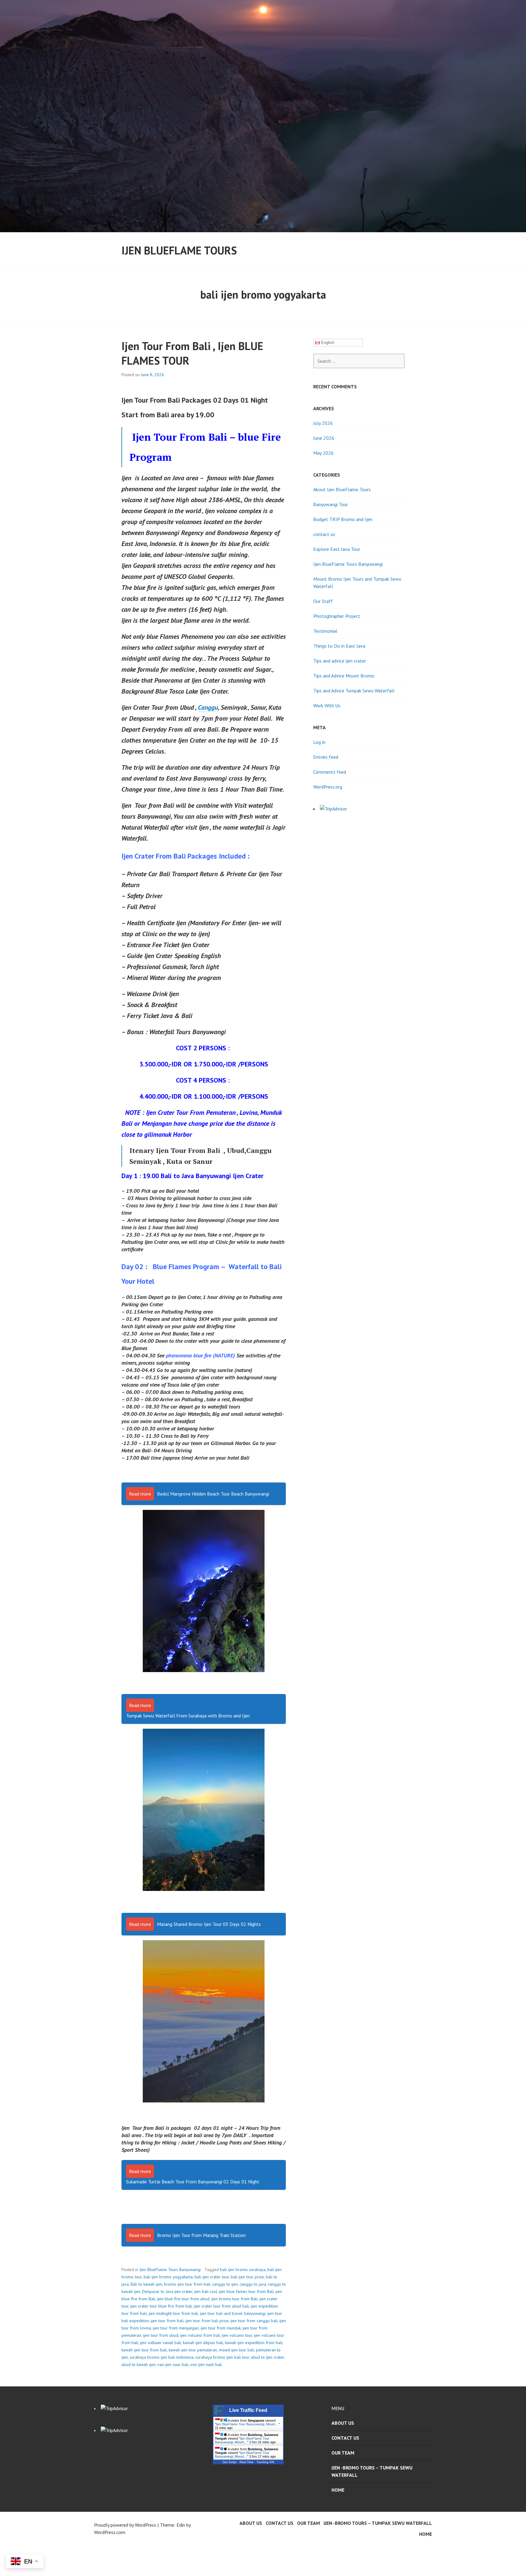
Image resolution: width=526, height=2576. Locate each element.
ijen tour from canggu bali (254, 2321)
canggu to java (253, 2284)
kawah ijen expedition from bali (254, 2343)
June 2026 (324, 438)
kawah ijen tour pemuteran (193, 2350)
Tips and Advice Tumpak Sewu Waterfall (354, 691)
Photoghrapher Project (337, 616)
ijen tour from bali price (207, 2321)
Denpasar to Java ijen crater (167, 2291)
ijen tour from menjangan (176, 2328)
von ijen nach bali (206, 2364)
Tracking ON (265, 2462)
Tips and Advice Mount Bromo (344, 676)
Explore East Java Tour (337, 549)
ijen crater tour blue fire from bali (161, 2306)
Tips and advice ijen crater (340, 661)
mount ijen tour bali (237, 2350)
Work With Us (327, 705)
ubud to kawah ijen (139, 2364)
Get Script (230, 2462)
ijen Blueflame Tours (179, 250)
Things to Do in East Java (339, 646)
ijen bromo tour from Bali (234, 2299)
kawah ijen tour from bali (144, 2350)
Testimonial (325, 631)
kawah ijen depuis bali (203, 2343)
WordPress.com (110, 2532)
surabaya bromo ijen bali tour (222, 2357)
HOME (338, 2490)
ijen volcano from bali (200, 2335)
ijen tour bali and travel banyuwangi (233, 2313)
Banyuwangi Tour (331, 504)
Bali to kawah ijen (146, 2284)
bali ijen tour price (247, 2277)
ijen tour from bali (167, 2321)
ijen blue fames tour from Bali (246, 2291)
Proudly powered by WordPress (125, 2525)
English (327, 343)
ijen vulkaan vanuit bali (161, 2343)
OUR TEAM (343, 2453)
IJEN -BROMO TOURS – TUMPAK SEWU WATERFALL (372, 2471)
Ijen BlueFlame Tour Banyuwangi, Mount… (247, 2424)
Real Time (247, 2462)
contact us (324, 534)
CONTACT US (345, 2438)
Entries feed (326, 757)
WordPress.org (328, 787)
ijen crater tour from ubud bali (221, 2306)
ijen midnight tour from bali (173, 2313)
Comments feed (330, 772)
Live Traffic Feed (248, 2410)
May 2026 (323, 453)
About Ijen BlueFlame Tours (342, 489)
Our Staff (323, 601)
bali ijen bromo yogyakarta (168, 2277)
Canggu (208, 707)
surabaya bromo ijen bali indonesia (162, 2357)
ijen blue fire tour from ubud (183, 2299)
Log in (319, 742)
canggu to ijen (225, 2284)
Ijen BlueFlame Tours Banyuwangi (170, 2270)
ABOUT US (343, 2423)
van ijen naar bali (173, 2364)
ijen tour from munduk (221, 2328)
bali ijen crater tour (212, 2277)
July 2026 (323, 423)
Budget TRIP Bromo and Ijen (343, 519)
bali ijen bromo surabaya (243, 2270)
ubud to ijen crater (267, 2357)
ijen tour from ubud (161, 2335)
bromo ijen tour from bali (187, 2284)
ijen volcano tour (237, 2335)
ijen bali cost (206, 2291)
